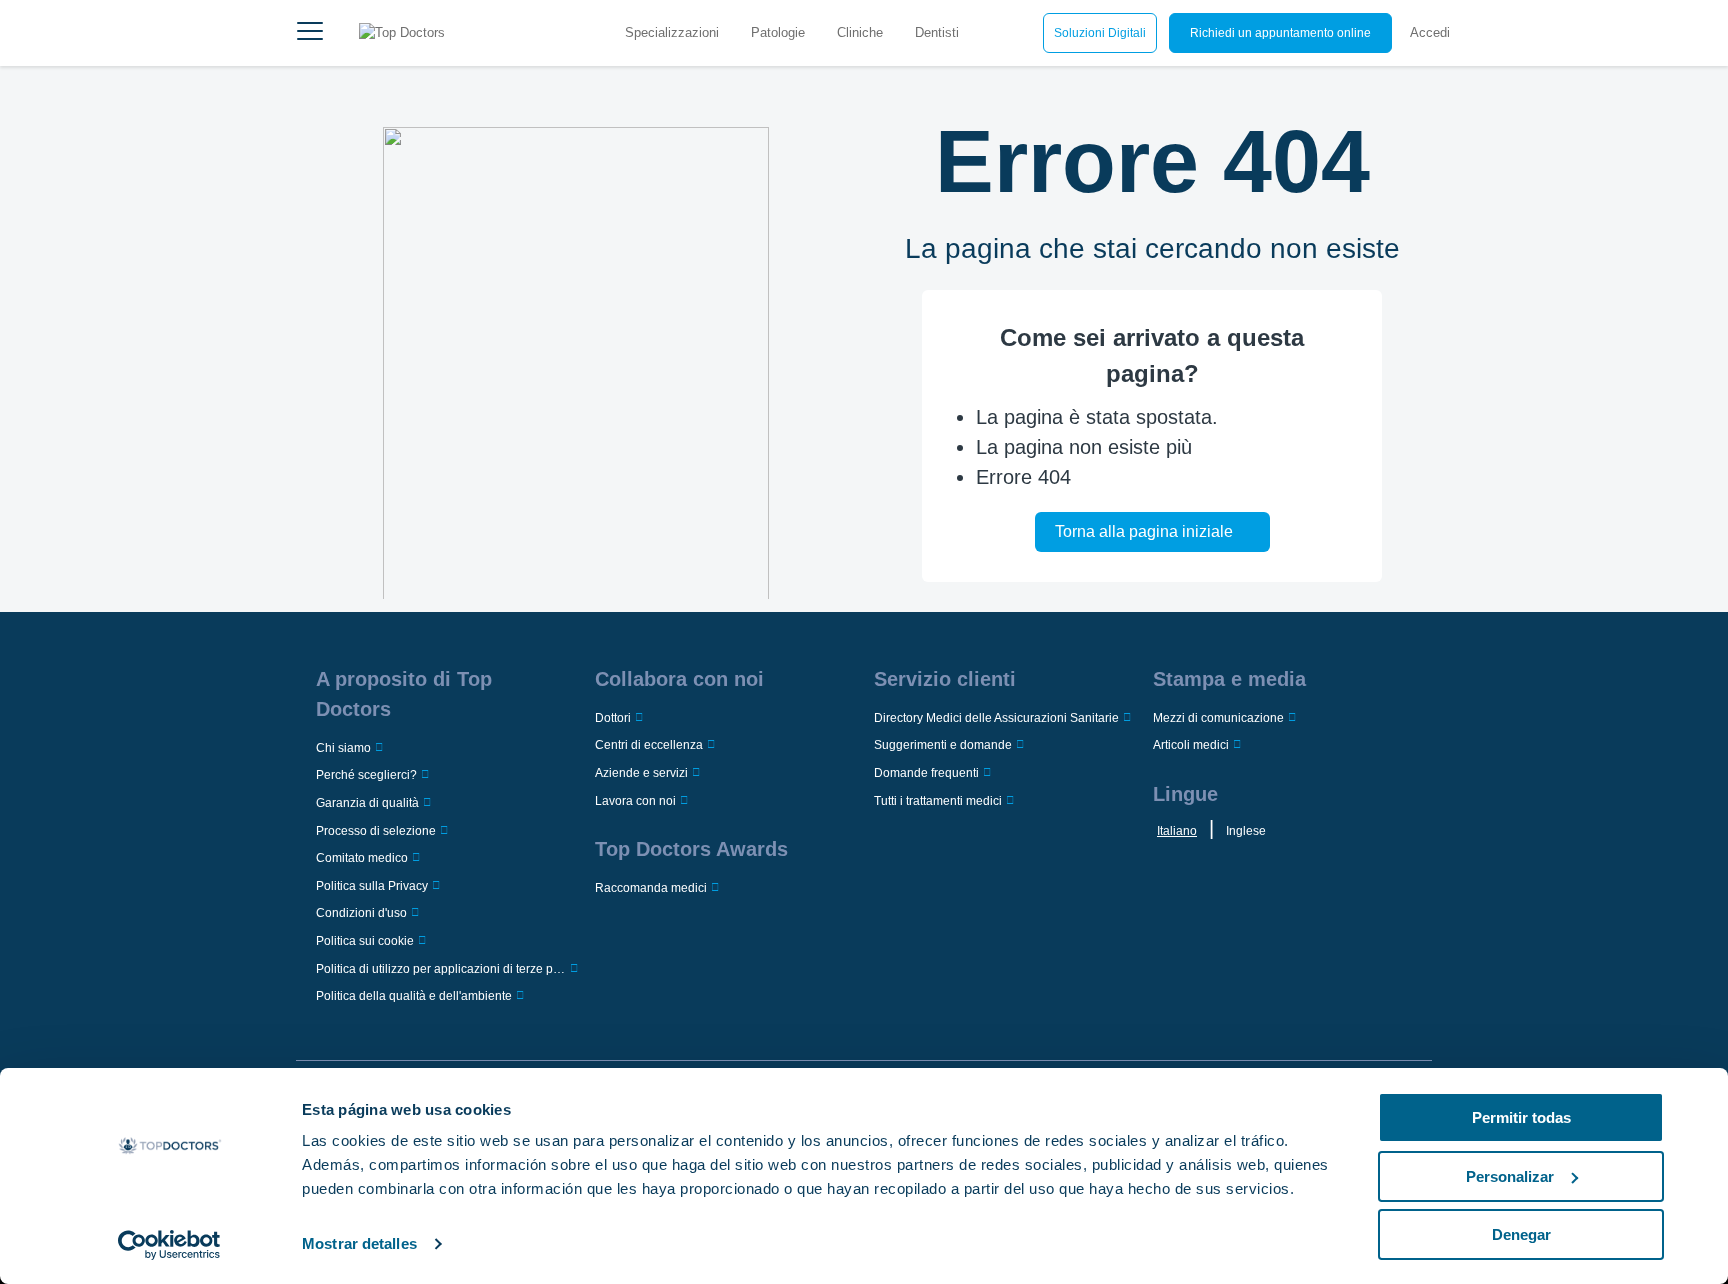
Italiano (1177, 831)
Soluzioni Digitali (1100, 33)
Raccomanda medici (651, 888)
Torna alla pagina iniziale (1144, 531)
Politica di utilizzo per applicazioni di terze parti (441, 969)
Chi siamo (343, 748)
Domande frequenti (926, 773)
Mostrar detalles (359, 1243)
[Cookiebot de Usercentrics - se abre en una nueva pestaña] (169, 1245)
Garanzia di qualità (367, 803)
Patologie (778, 32)
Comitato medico (362, 858)
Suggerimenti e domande (943, 745)
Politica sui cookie (365, 941)
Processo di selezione (376, 831)
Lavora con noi (635, 801)
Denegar (1521, 1234)
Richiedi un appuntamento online (1280, 33)
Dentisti (937, 32)
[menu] (310, 33)
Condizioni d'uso (361, 913)
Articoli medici (1191, 745)
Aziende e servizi (641, 773)
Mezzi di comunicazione (1218, 718)
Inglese (1246, 831)
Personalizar (1510, 1176)
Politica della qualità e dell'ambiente (414, 996)
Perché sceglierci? (366, 775)
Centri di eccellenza (649, 745)
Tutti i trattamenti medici (938, 801)
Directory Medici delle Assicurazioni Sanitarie (996, 718)
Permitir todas (1521, 1117)
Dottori (613, 718)
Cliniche (860, 32)
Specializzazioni (672, 32)
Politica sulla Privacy (372, 886)
